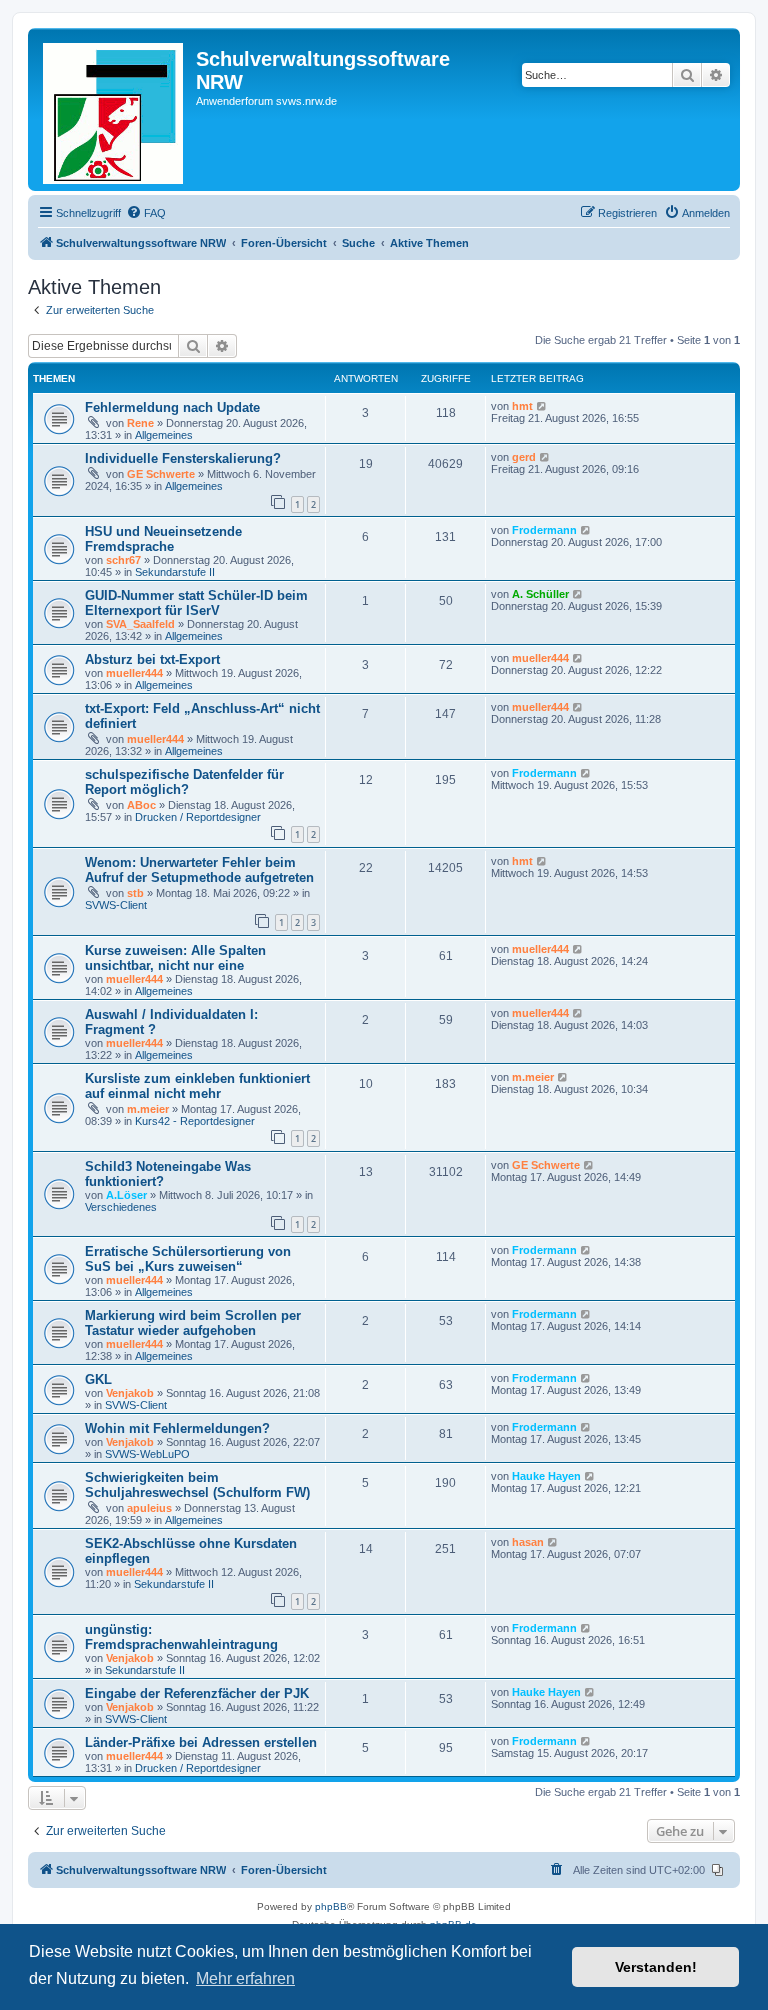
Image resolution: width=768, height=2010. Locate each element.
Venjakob (130, 1393)
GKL (98, 1379)
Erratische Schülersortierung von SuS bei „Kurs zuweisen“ (188, 1259)
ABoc (141, 805)
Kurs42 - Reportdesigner (195, 1121)
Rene (140, 423)
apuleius (149, 1508)
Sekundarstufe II (175, 572)
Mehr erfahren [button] (245, 1978)
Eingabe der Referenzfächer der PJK (197, 1693)
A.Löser (126, 1195)
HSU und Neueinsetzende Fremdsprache (163, 539)
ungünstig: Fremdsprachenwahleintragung (181, 1637)
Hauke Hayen (546, 1476)
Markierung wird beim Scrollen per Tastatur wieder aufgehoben (193, 1323)
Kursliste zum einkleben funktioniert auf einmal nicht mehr (197, 1086)
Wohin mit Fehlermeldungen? (177, 1428)
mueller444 (134, 673)
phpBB (331, 1906)
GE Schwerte (161, 474)
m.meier (148, 1109)
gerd (524, 457)
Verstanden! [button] (656, 1967)
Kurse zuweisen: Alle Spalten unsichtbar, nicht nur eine (175, 958)
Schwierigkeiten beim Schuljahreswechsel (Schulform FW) (197, 1485)
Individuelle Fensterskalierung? (183, 458)
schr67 (123, 560)
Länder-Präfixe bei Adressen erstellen (201, 1742)
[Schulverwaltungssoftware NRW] (114, 109)
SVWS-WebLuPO (147, 1454)
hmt (522, 406)
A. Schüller (540, 594)
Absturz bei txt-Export (152, 659)
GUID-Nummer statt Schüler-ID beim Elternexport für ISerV (196, 603)
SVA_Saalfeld (140, 624)
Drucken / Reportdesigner (198, 817)
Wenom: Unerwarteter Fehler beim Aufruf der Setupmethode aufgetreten (199, 870)
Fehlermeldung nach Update (172, 407)
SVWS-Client (116, 905)
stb (135, 893)
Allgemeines (164, 435)
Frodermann (544, 530)
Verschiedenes (121, 1207)
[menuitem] (146, 213)
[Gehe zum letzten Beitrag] (542, 406)
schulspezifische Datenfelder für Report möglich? (184, 782)
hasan (528, 1542)
